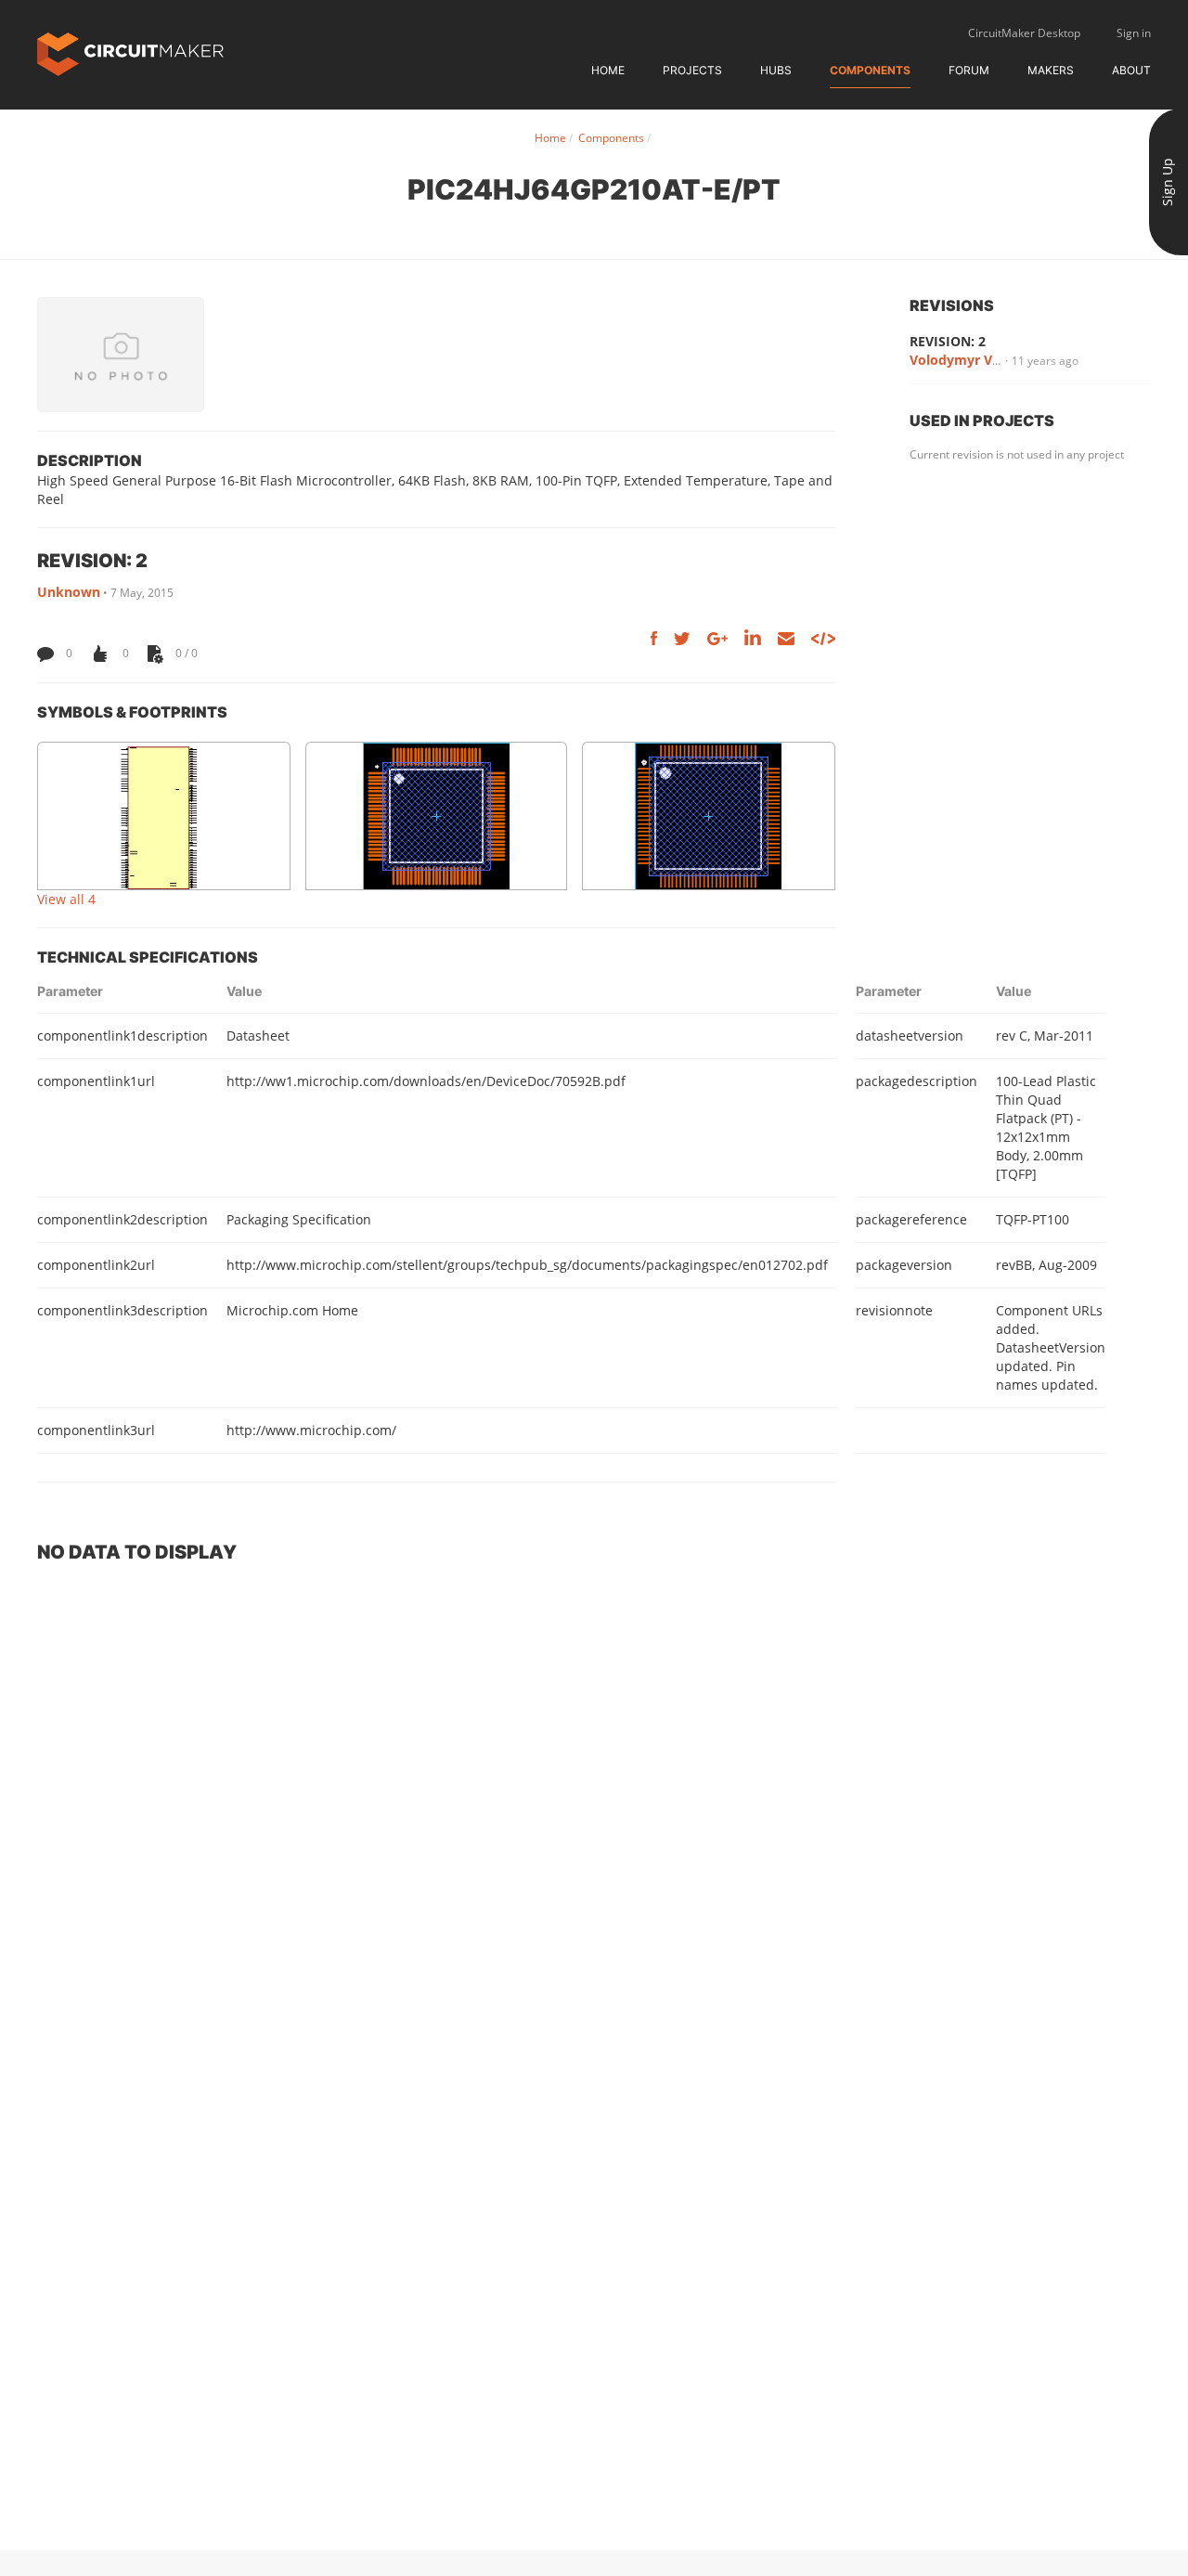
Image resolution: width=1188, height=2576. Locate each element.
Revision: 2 (948, 341)
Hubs (776, 70)
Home (608, 70)
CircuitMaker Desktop (1024, 33)
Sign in (1134, 33)
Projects (692, 70)
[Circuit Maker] (130, 52)
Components (870, 70)
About (1131, 70)
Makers (1051, 70)
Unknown (69, 592)
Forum (969, 70)
